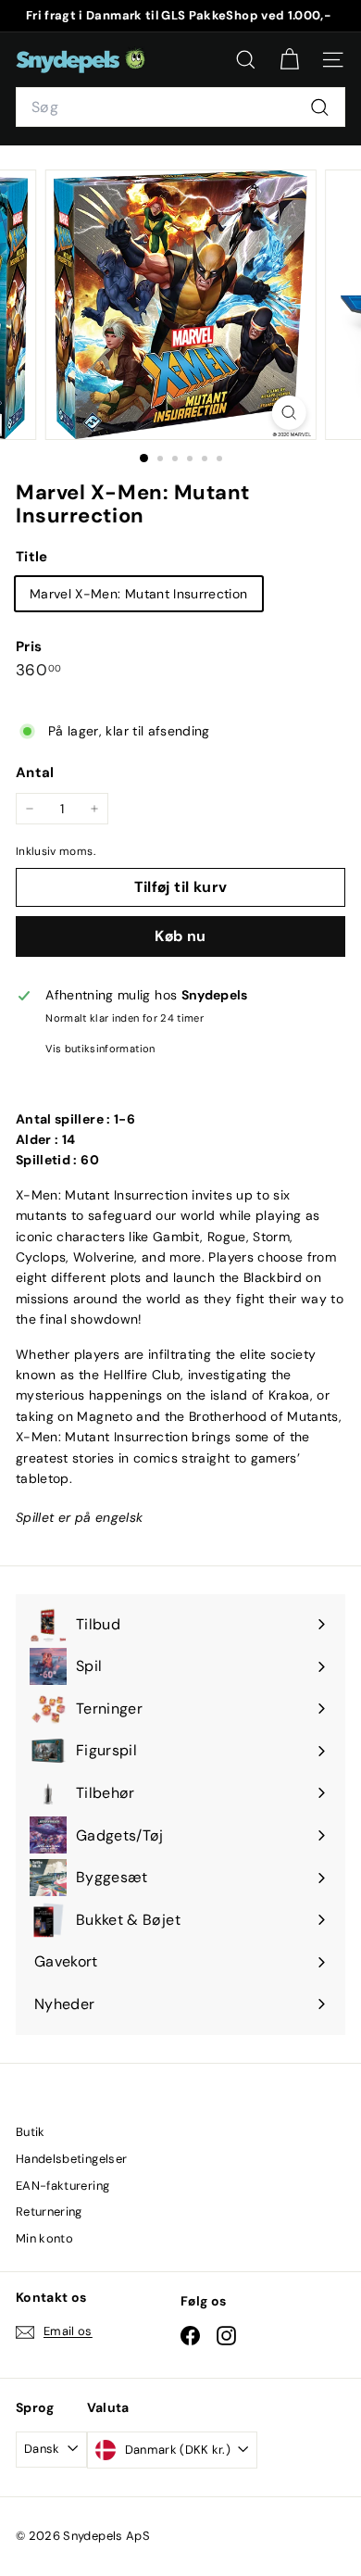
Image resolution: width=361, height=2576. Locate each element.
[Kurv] (289, 60)
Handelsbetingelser (71, 2159)
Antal (35, 773)
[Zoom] (288, 413)
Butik (31, 2132)
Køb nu (180, 936)
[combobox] (180, 107)
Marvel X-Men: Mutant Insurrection (139, 594)
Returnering (49, 2212)
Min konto (44, 2238)
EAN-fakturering (62, 2186)
